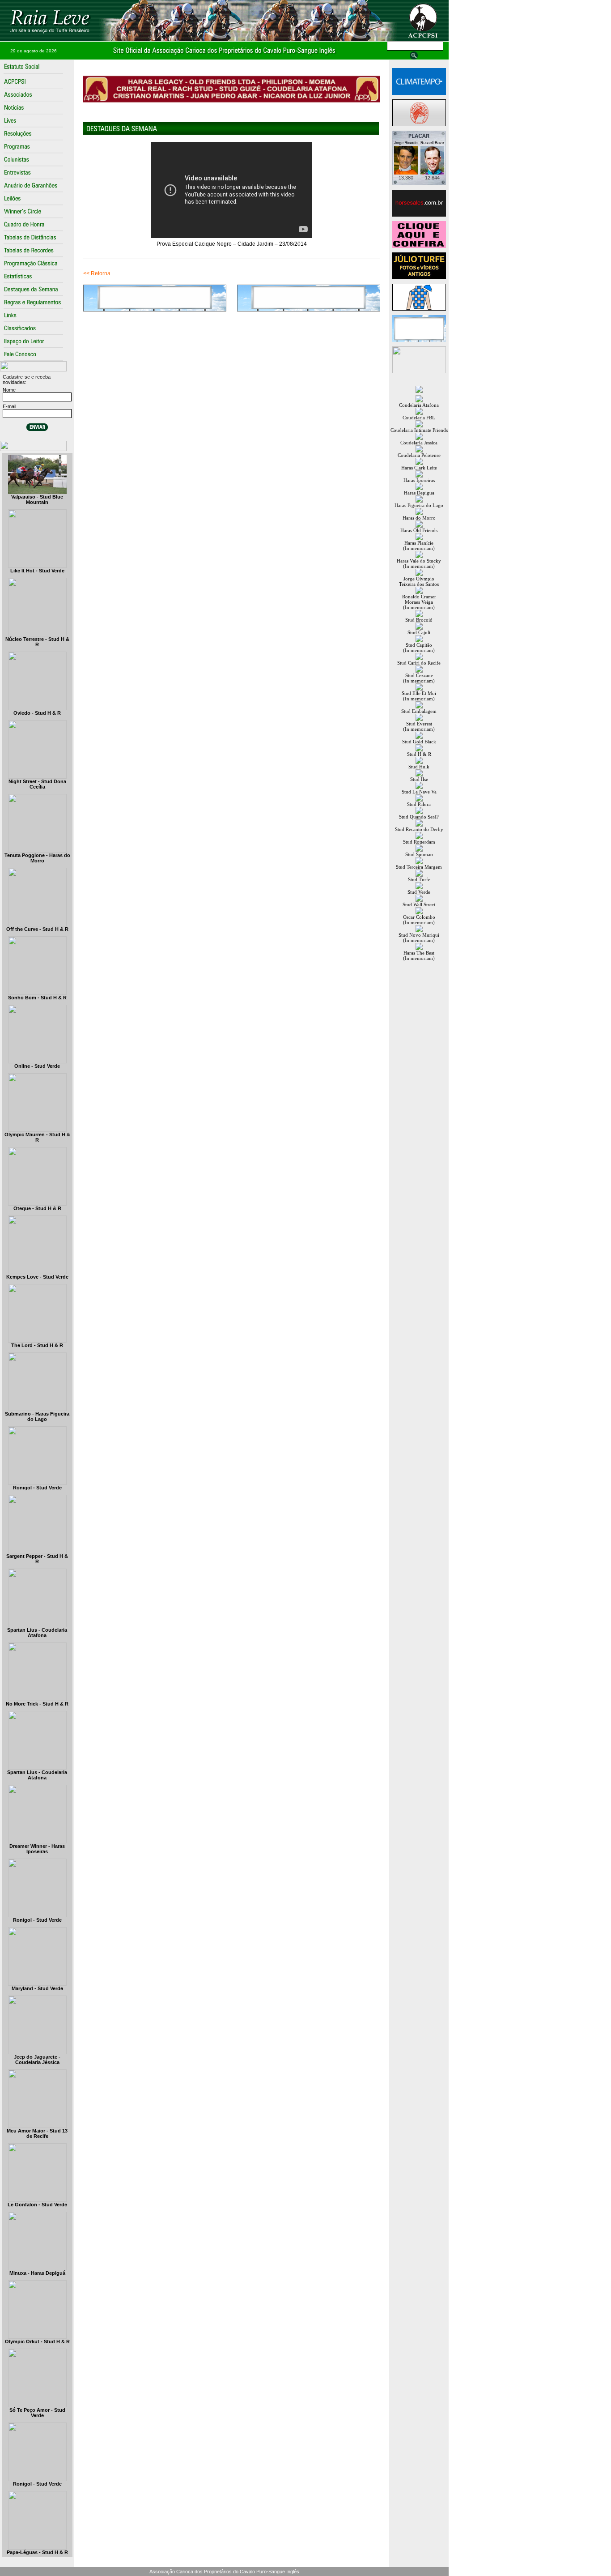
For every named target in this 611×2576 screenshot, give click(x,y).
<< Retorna (97, 273)
